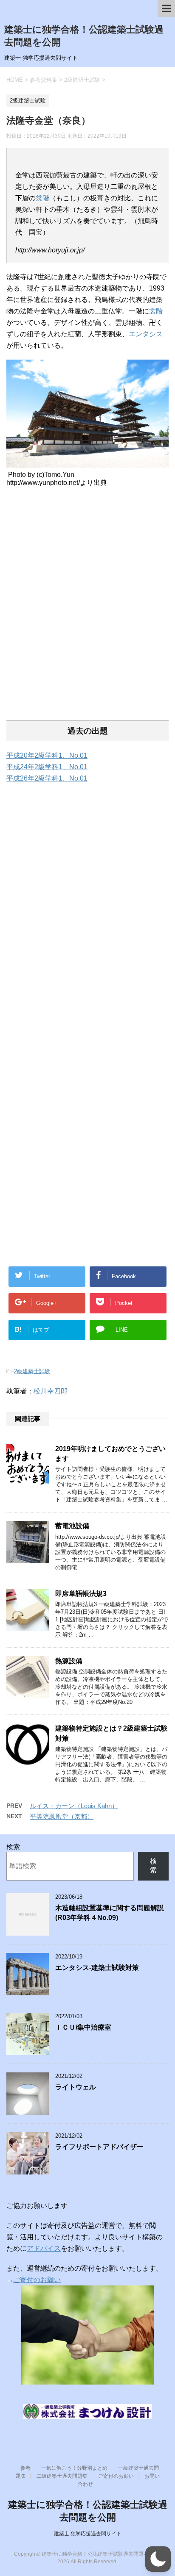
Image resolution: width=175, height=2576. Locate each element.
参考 (25, 2468)
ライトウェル (76, 2087)
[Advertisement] (87, 613)
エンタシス (146, 334)
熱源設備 (69, 1661)
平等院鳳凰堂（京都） (62, 1816)
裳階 (42, 198)
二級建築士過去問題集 (62, 2476)
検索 (13, 1847)
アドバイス (44, 2248)
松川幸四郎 (51, 1391)
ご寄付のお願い (37, 2280)
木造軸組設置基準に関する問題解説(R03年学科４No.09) (110, 1913)
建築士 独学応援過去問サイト (88, 2534)
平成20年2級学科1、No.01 (47, 755)
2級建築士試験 (32, 1371)
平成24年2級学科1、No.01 (47, 767)
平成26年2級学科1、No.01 (47, 778)
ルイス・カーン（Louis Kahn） (74, 1806)
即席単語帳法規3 (81, 1594)
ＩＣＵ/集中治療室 (83, 2027)
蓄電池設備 (72, 1526)
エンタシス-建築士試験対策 (97, 1968)
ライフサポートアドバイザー (99, 2147)
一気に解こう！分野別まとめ (74, 2468)
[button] (158, 2559)
